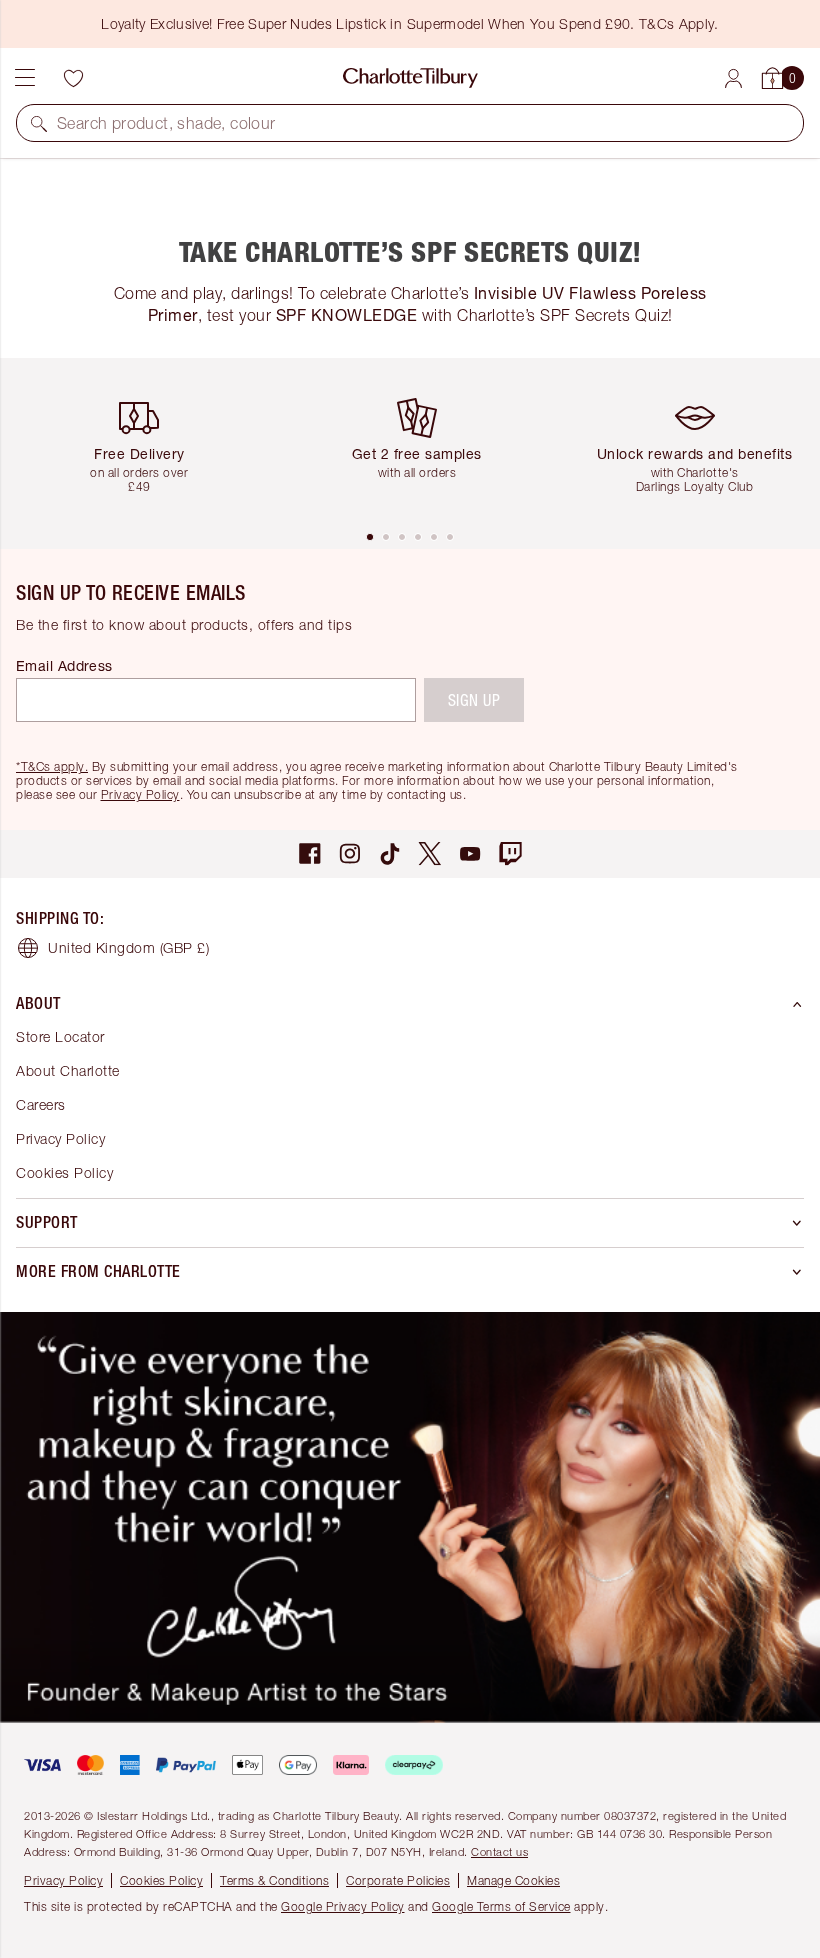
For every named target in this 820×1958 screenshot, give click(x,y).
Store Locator (60, 1036)
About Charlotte (68, 1070)
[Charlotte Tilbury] (410, 78)
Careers (41, 1104)
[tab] (370, 537)
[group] (147, 443)
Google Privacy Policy (343, 1906)
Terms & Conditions (274, 1880)
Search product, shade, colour (166, 123)
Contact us (499, 1851)
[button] (39, 123)
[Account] (733, 78)
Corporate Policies (398, 1880)
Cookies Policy (64, 1172)
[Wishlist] (73, 78)
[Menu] (25, 78)
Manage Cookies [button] (513, 1880)
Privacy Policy (140, 794)
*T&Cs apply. (52, 766)
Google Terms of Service (501, 1906)
